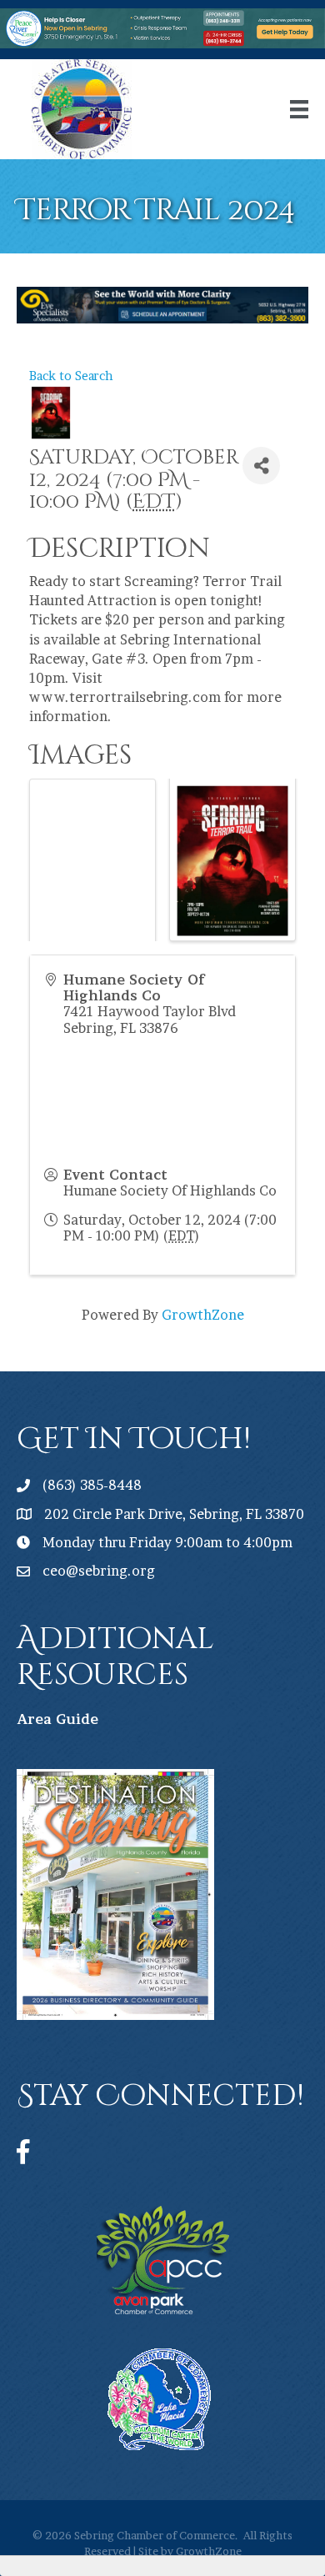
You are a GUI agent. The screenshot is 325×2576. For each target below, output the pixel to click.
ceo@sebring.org (99, 1571)
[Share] (261, 466)
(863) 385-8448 (92, 1485)
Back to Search (71, 376)
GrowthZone (203, 1315)
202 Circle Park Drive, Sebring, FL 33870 (174, 1514)
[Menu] (299, 109)
